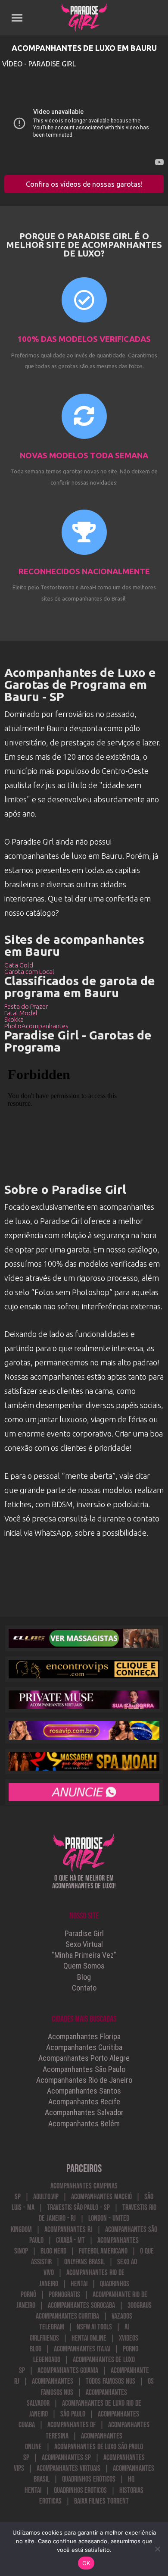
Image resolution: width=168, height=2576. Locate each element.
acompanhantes (53, 2381)
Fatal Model (21, 1013)
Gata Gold (19, 965)
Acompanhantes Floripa (84, 2036)
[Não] (157, 2549)
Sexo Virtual (84, 1944)
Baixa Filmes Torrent (102, 2501)
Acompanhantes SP (66, 2458)
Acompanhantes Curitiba (84, 2047)
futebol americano (103, 2251)
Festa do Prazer (26, 1006)
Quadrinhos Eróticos (89, 2479)
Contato (84, 1988)
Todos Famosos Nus (110, 2381)
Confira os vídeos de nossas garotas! (84, 184)
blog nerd (53, 2251)
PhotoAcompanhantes (36, 1026)
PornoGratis (64, 2295)
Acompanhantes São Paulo (84, 2069)
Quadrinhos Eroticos (81, 2490)
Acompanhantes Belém (84, 2124)
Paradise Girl (84, 1933)
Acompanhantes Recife (84, 2102)
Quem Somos (84, 1966)
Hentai (79, 2284)
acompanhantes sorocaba (81, 2305)
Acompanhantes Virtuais (68, 2468)
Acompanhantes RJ (68, 2230)
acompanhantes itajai (82, 2349)
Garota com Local (29, 972)
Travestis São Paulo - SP (78, 2208)
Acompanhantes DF (72, 2425)
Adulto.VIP (46, 2197)
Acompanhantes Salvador (84, 2112)
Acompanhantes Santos (84, 2091)
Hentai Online (89, 2338)
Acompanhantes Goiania (68, 2371)
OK (86, 2563)
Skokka (14, 1019)
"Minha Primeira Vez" (84, 1955)
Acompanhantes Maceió (101, 2197)
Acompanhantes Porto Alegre (84, 2058)
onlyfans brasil (84, 2262)
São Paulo (73, 2414)
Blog (84, 1977)
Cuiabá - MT (71, 2240)
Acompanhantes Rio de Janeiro (84, 2080)
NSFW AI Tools (95, 2327)
